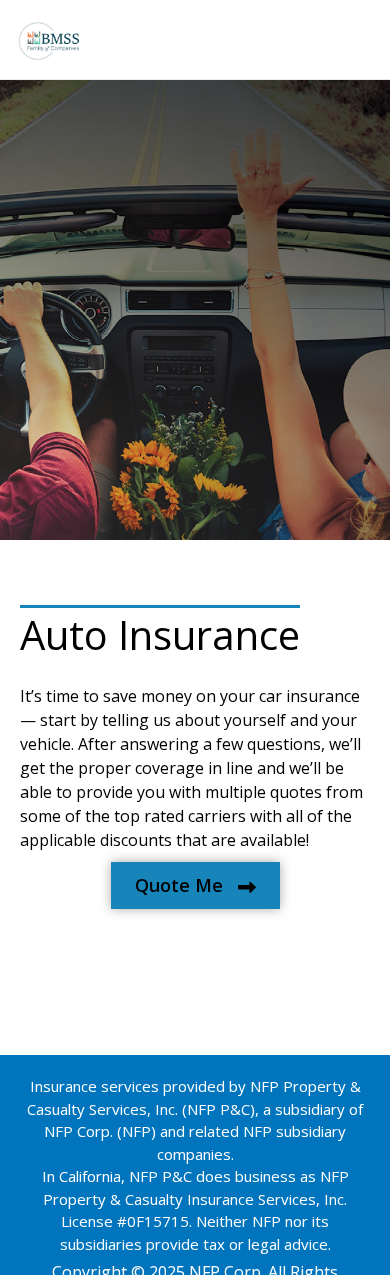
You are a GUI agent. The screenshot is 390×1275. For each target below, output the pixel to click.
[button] (195, 885)
